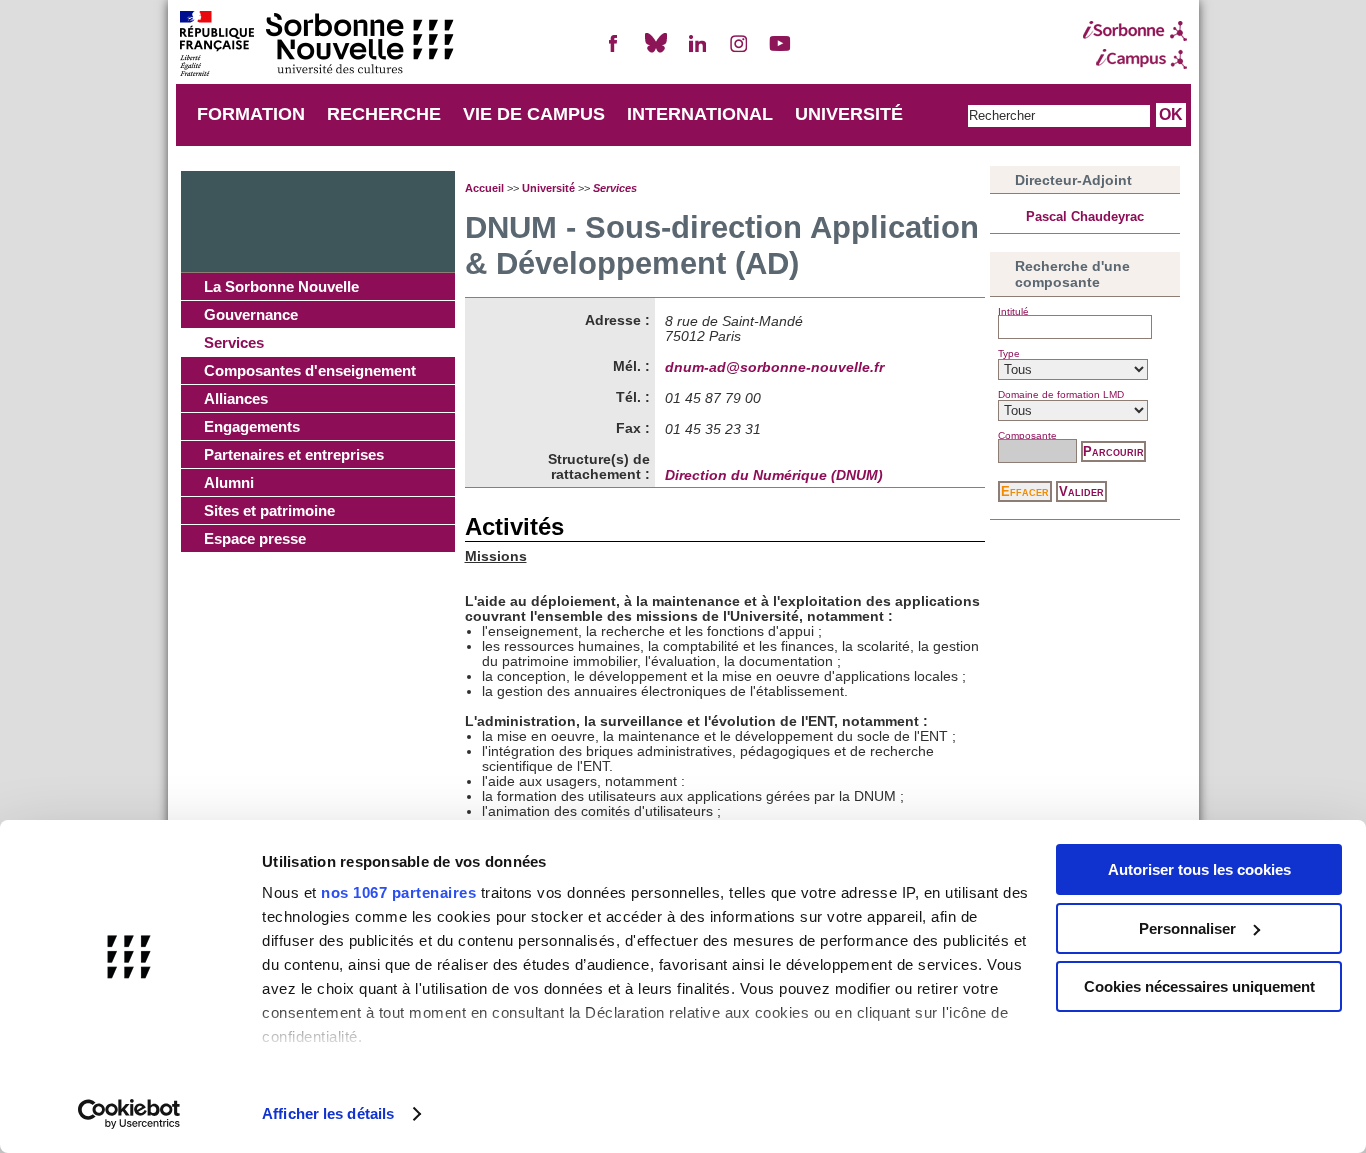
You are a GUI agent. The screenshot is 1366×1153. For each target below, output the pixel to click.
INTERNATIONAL (700, 114)
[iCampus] (1135, 59)
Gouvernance (251, 314)
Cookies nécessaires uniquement (1199, 986)
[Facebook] (614, 51)
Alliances (236, 398)
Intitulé (1013, 311)
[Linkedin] (697, 51)
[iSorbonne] (1135, 31)
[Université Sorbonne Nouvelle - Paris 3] (316, 45)
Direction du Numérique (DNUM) (774, 475)
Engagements (252, 426)
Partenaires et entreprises (294, 454)
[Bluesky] (656, 51)
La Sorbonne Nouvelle (281, 286)
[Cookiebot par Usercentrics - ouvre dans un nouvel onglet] (129, 1114)
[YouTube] (780, 51)
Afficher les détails (328, 1113)
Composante (1027, 435)
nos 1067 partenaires (398, 892)
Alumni (229, 482)
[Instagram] (739, 51)
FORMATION (251, 114)
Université (548, 188)
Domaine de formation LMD (1061, 394)
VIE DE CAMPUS (534, 114)
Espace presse (255, 538)
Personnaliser (1187, 928)
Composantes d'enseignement (310, 370)
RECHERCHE (384, 114)
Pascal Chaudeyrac (1085, 216)
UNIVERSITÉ (849, 114)
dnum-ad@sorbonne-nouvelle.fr (774, 367)
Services (234, 342)
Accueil (484, 188)
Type (1009, 353)
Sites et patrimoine (269, 510)
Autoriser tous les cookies (1199, 869)
